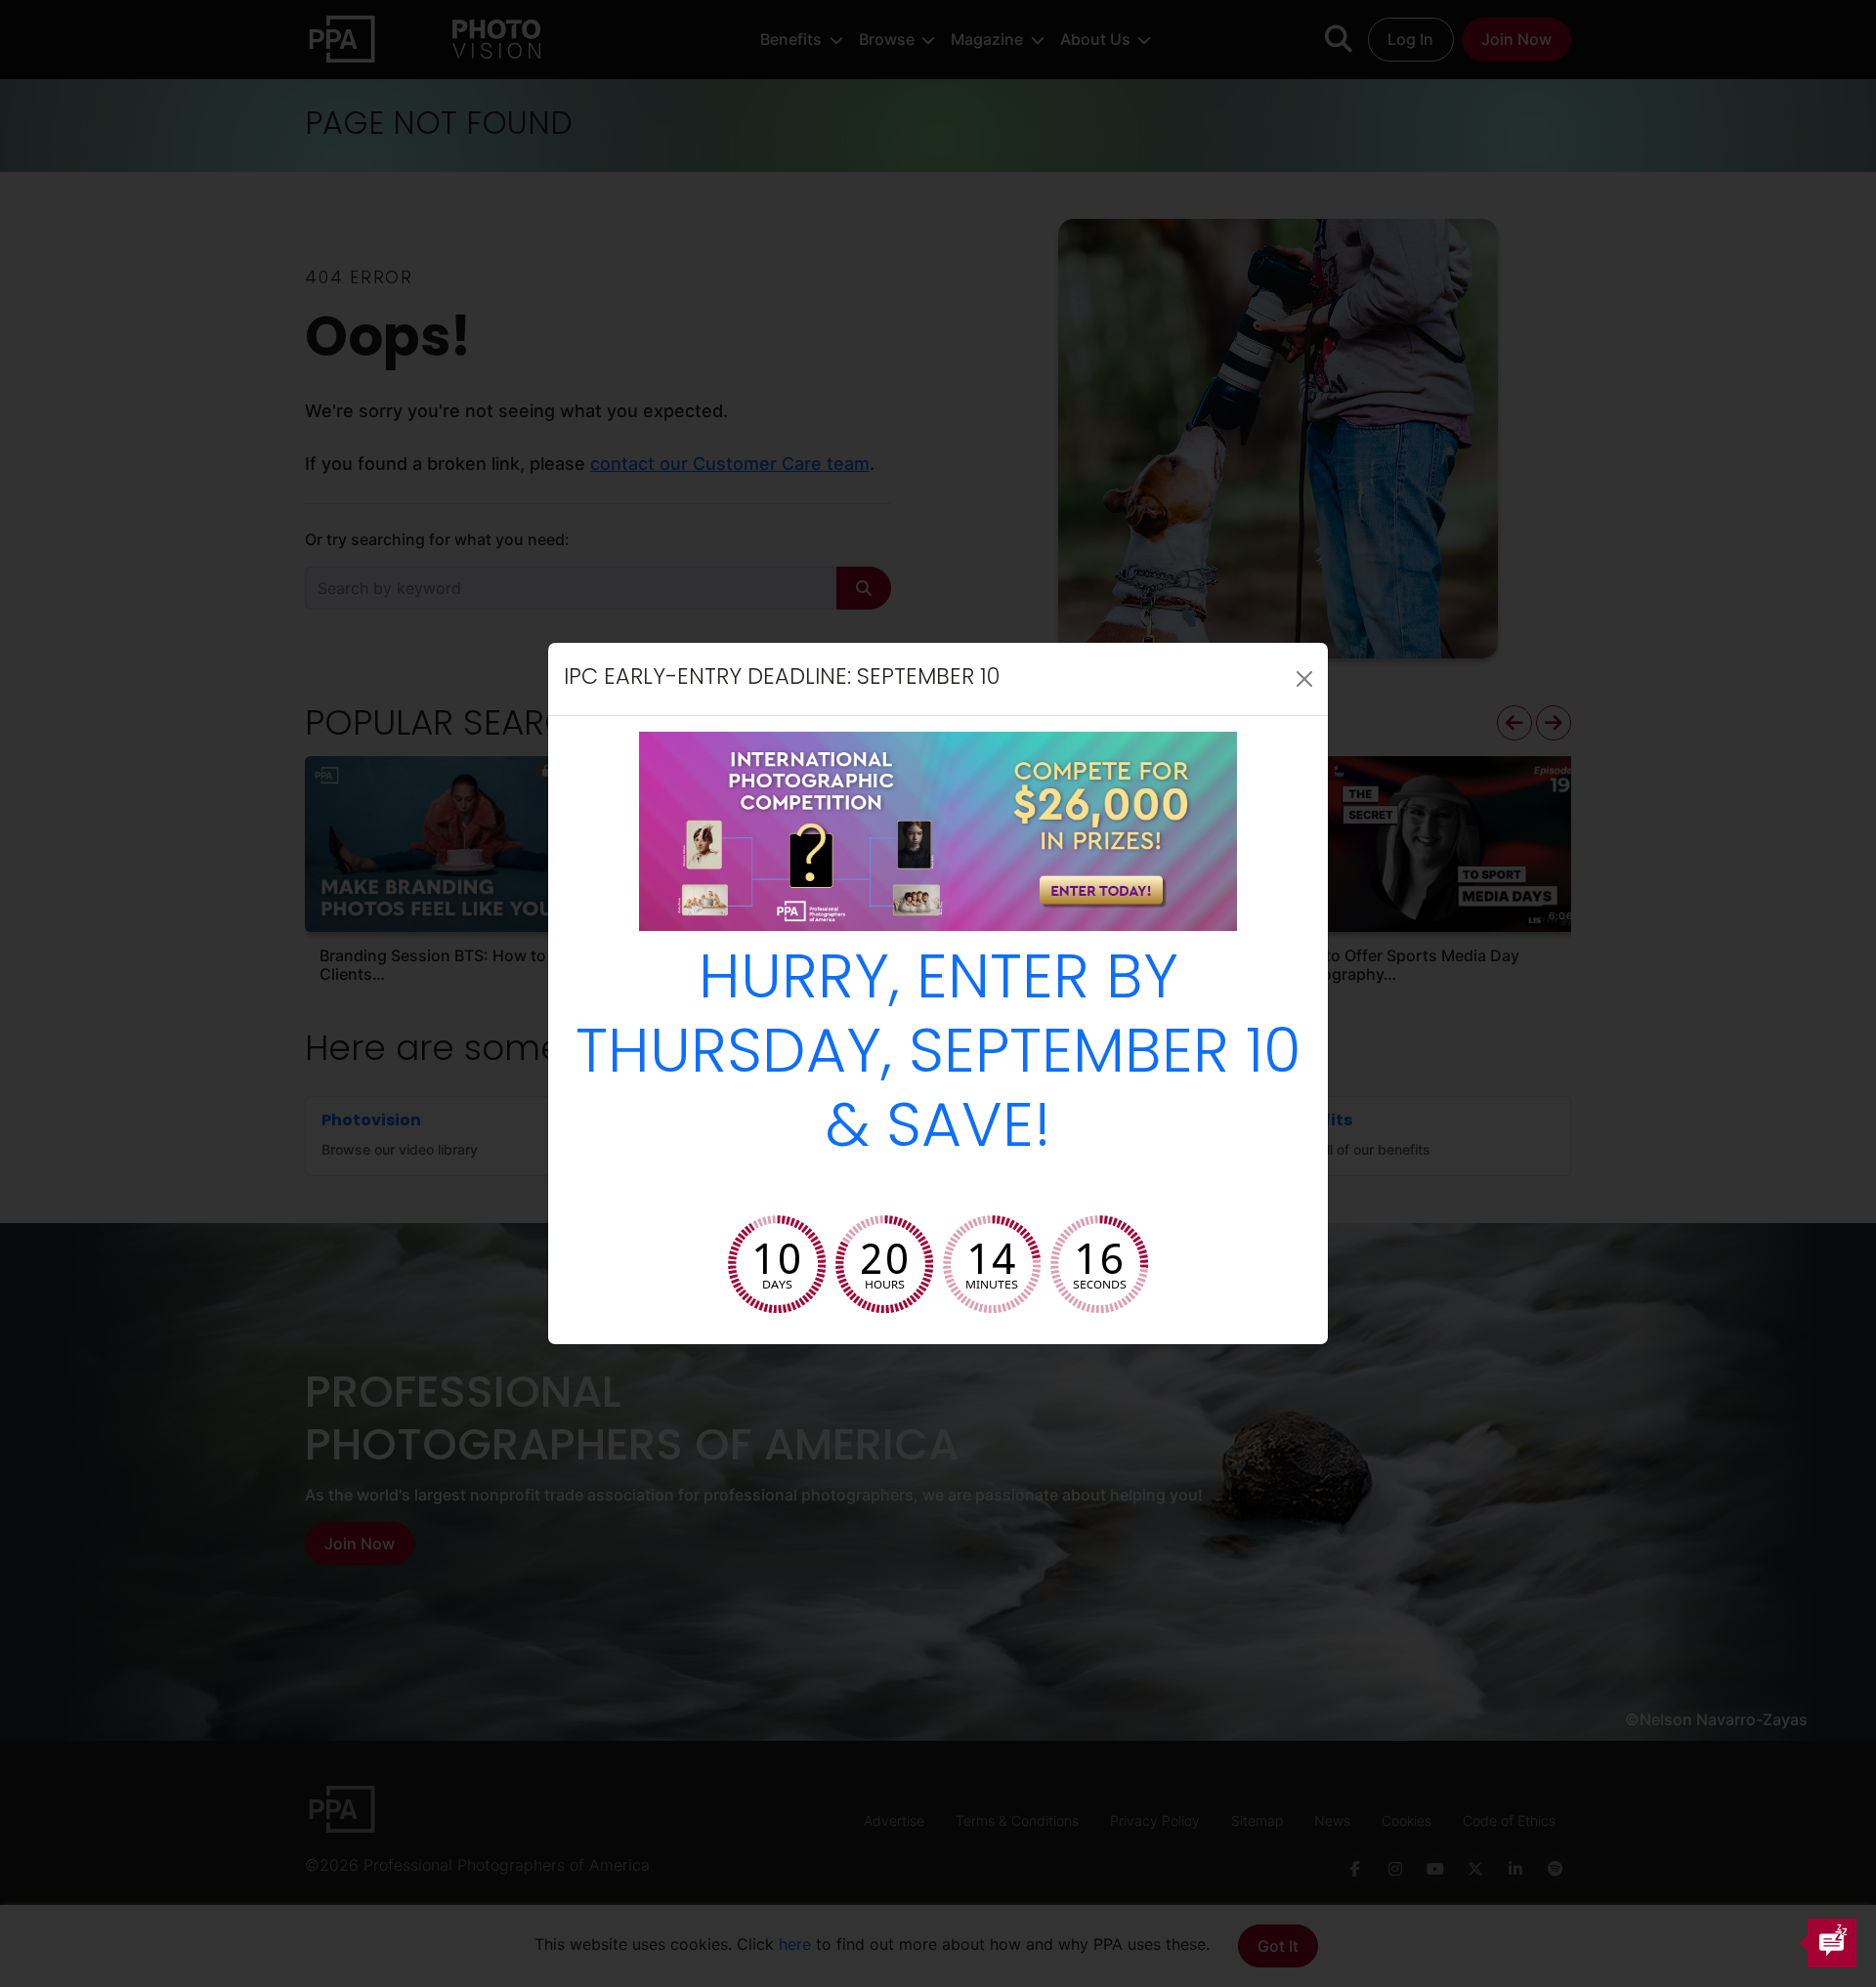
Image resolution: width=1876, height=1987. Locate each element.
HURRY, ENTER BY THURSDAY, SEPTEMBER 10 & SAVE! (938, 1057)
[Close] (1304, 679)
